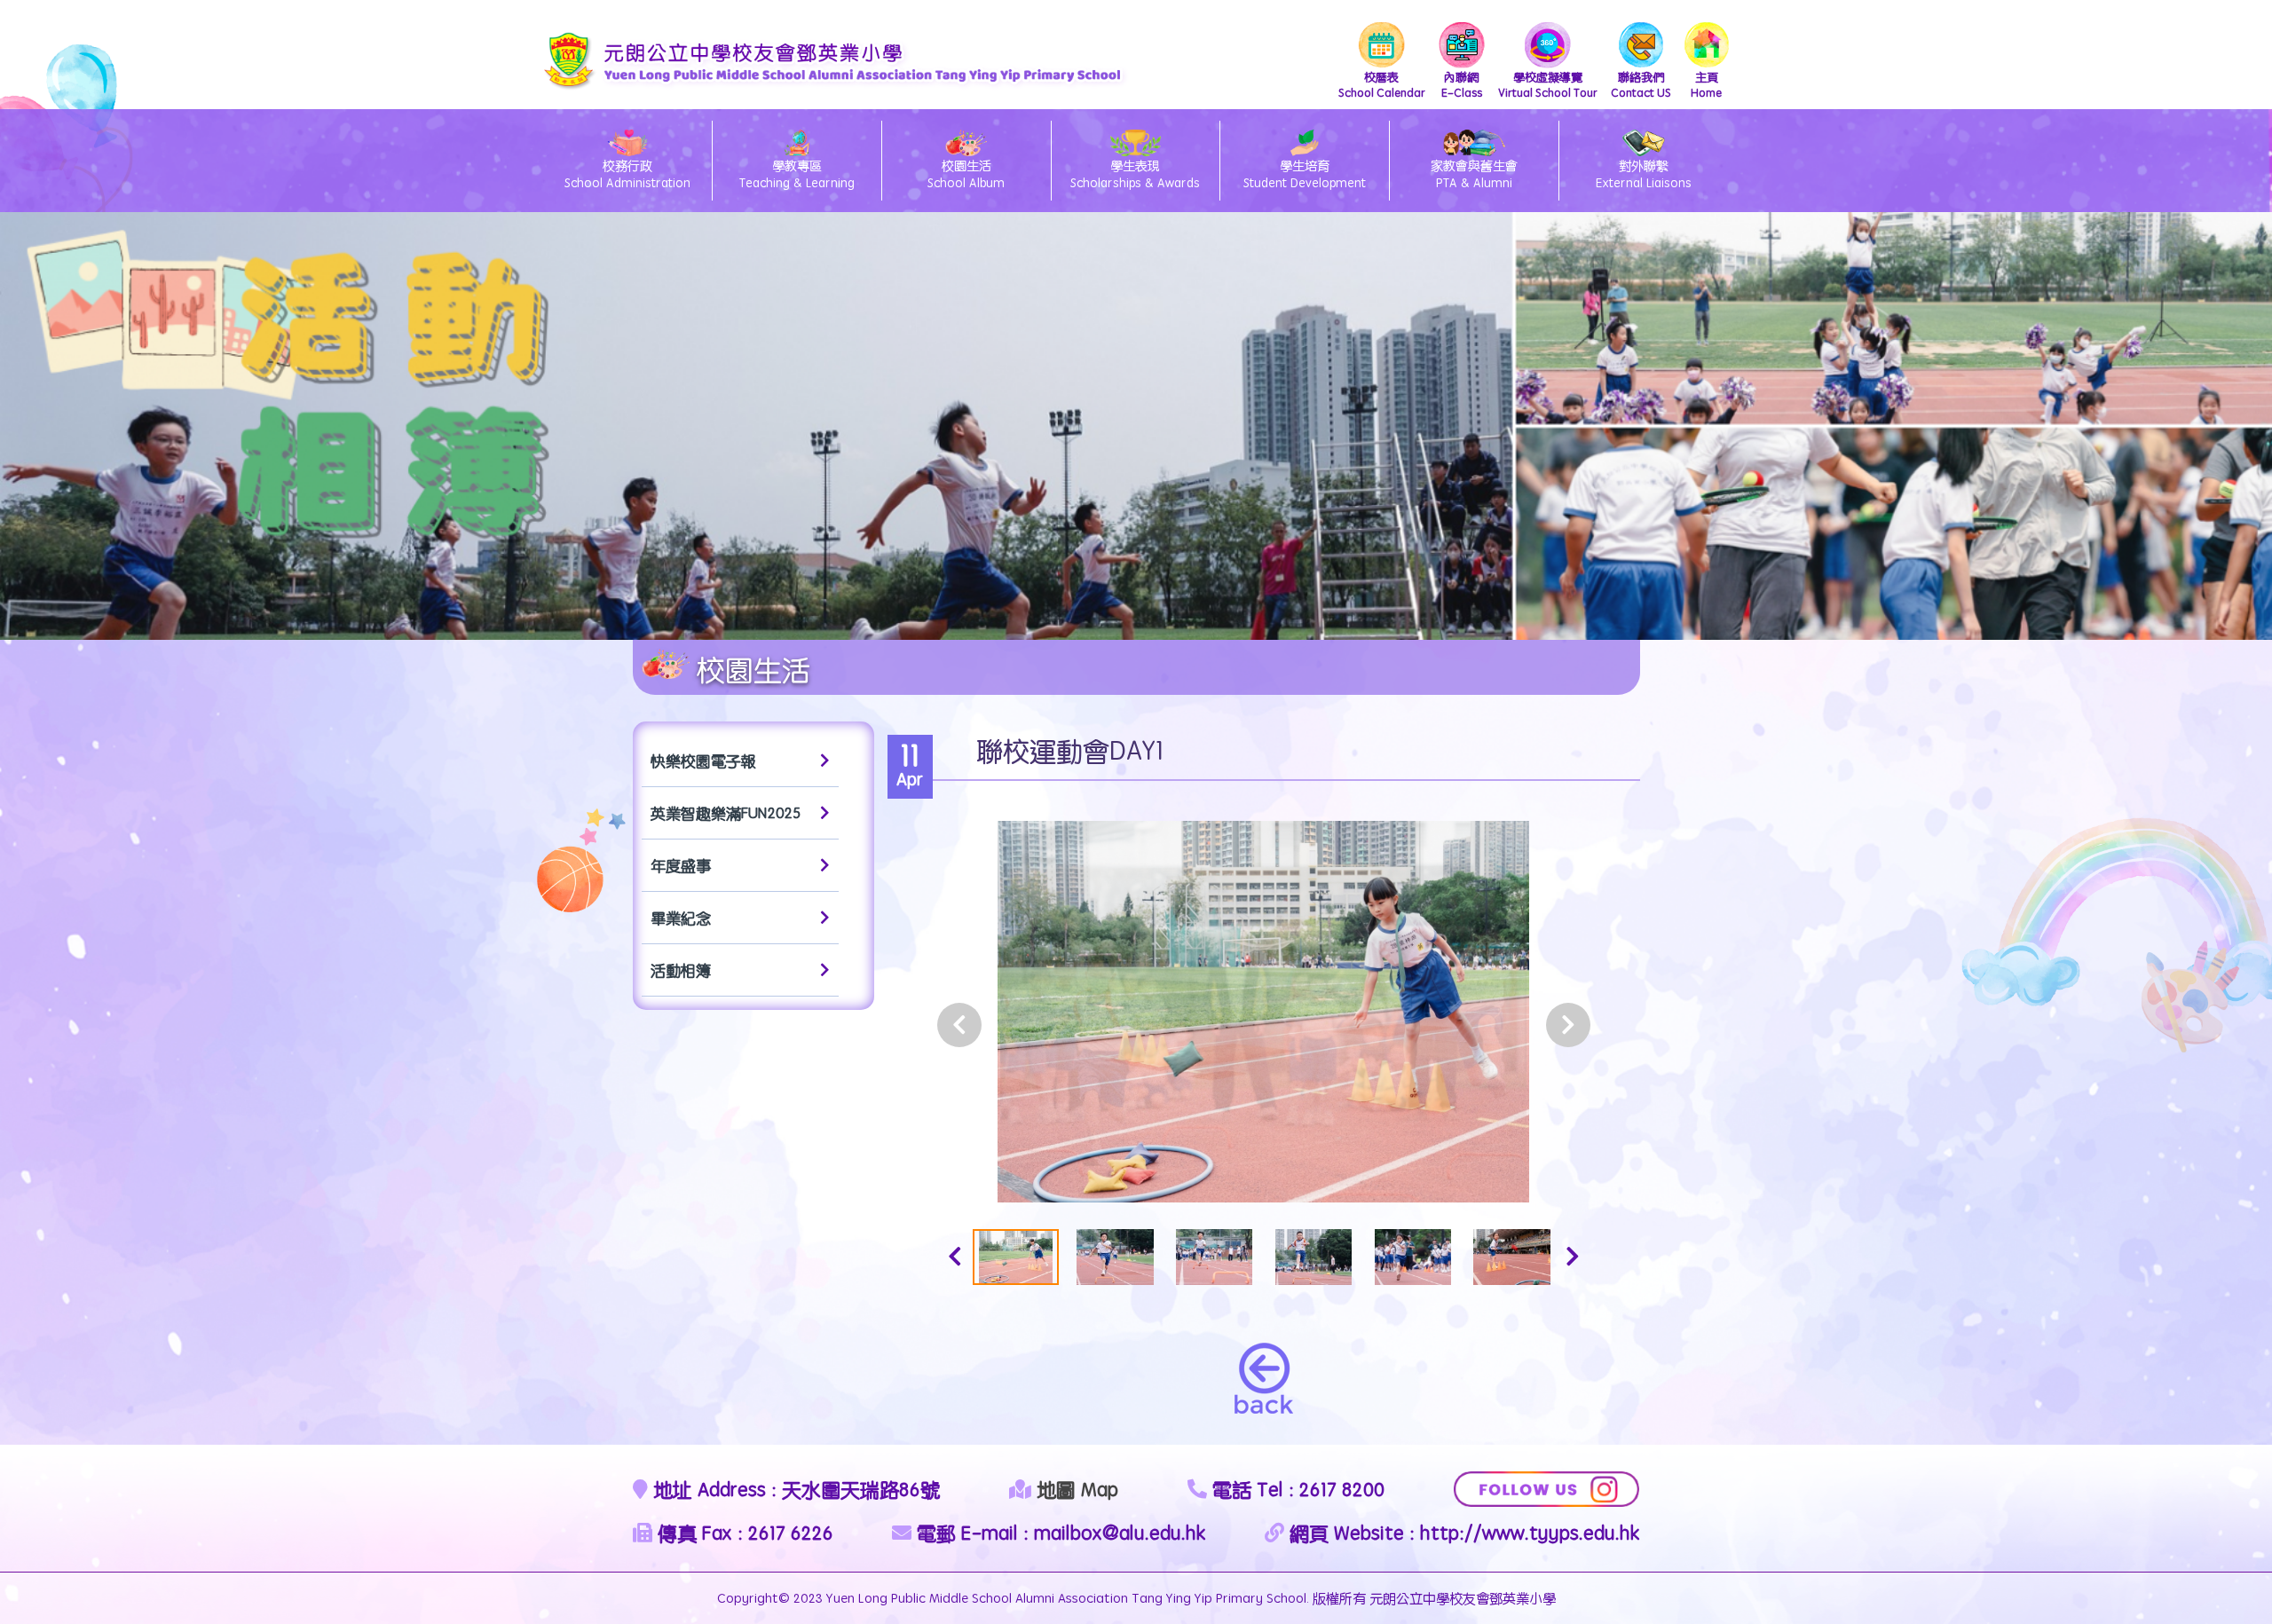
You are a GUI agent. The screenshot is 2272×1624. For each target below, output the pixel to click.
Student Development (1305, 174)
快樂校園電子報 (703, 761)
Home (1706, 84)
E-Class (1462, 84)
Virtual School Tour (1548, 84)
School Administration (627, 174)
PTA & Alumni (1474, 174)
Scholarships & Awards (1135, 174)
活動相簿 (681, 970)
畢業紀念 (681, 918)
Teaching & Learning (797, 174)
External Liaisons (1644, 174)
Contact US (1641, 84)
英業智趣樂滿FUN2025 (726, 813)
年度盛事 (681, 865)
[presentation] (959, 1025)
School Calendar (1382, 84)
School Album (966, 174)
